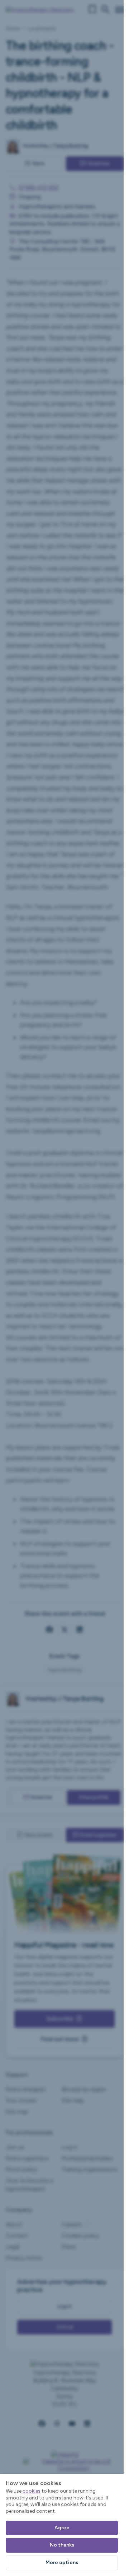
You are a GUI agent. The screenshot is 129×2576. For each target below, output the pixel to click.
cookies (32, 2491)
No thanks (62, 2545)
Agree (62, 2528)
